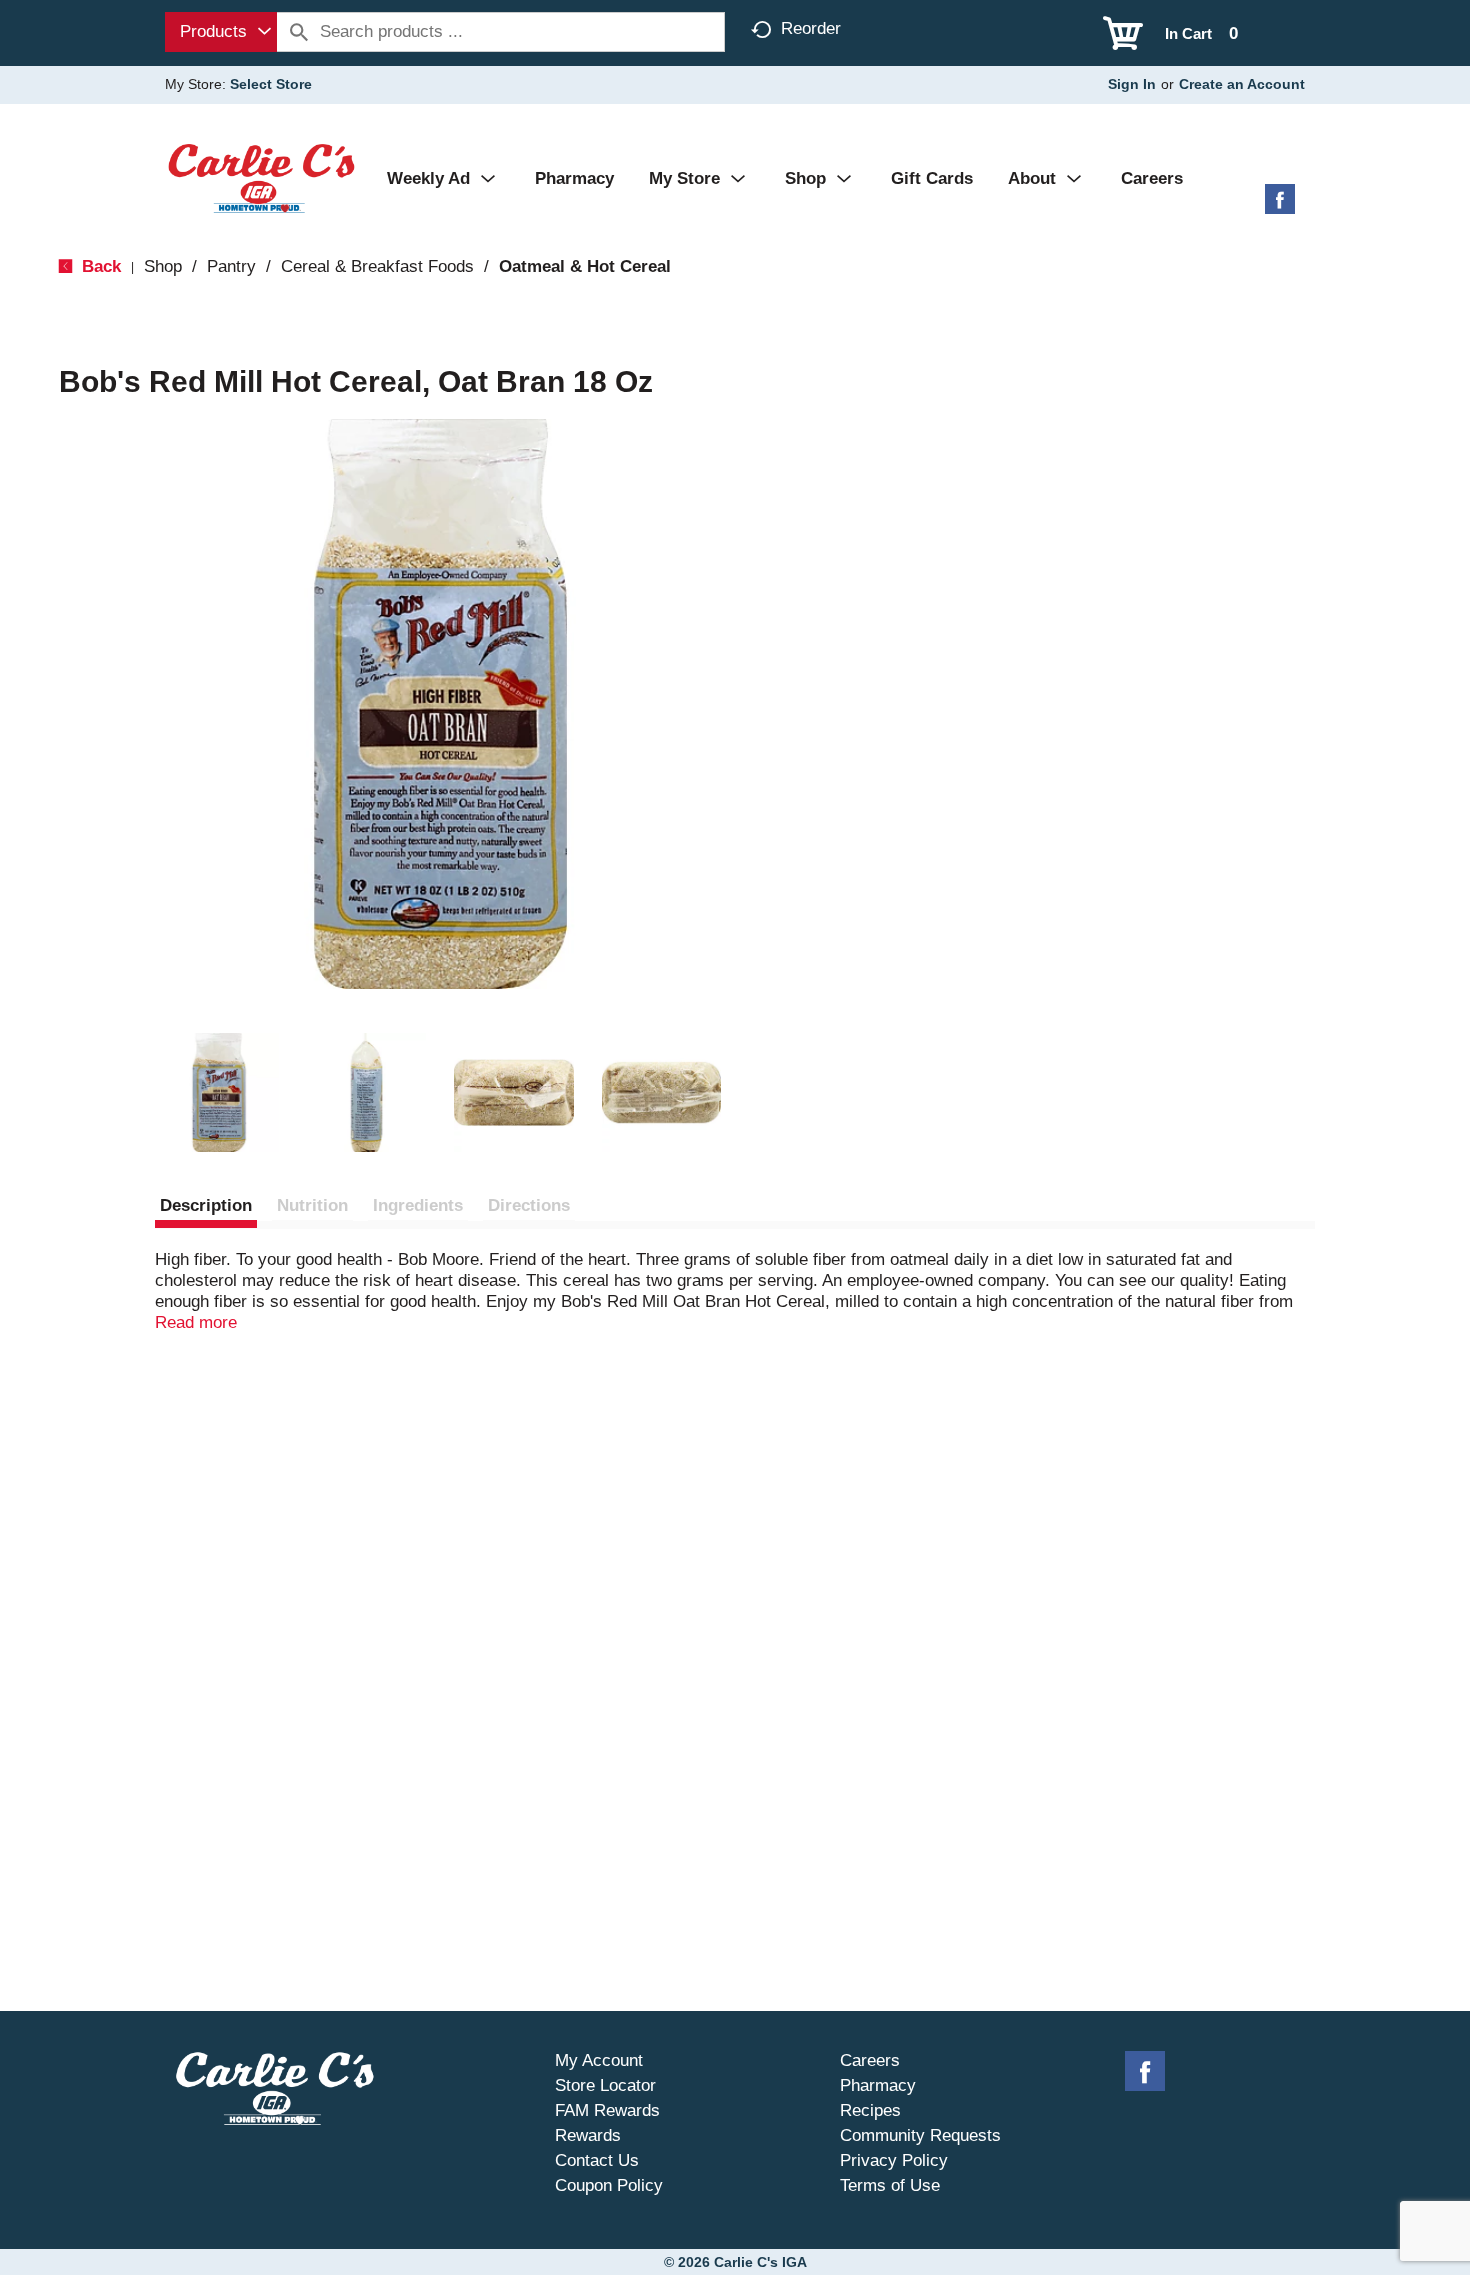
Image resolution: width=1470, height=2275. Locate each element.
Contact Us (597, 2160)
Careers (870, 2060)
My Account (599, 2060)
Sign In (1132, 84)
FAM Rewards (607, 2110)
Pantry (231, 266)
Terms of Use (890, 2185)
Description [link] (206, 1205)
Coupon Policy (609, 2185)
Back (99, 266)
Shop (163, 266)
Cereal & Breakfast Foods (377, 266)
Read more (196, 1322)
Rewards (588, 2135)
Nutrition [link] (312, 1205)
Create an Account (1242, 84)
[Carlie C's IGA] (261, 177)
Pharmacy (878, 2085)
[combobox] (221, 32)
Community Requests (920, 2135)
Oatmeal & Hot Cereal (585, 266)
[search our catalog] (299, 32)
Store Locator (605, 2085)
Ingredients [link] (418, 1205)
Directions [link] (529, 1205)
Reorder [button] (811, 28)
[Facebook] (1280, 206)
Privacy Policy (894, 2160)
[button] (219, 1093)
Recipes (870, 2110)
